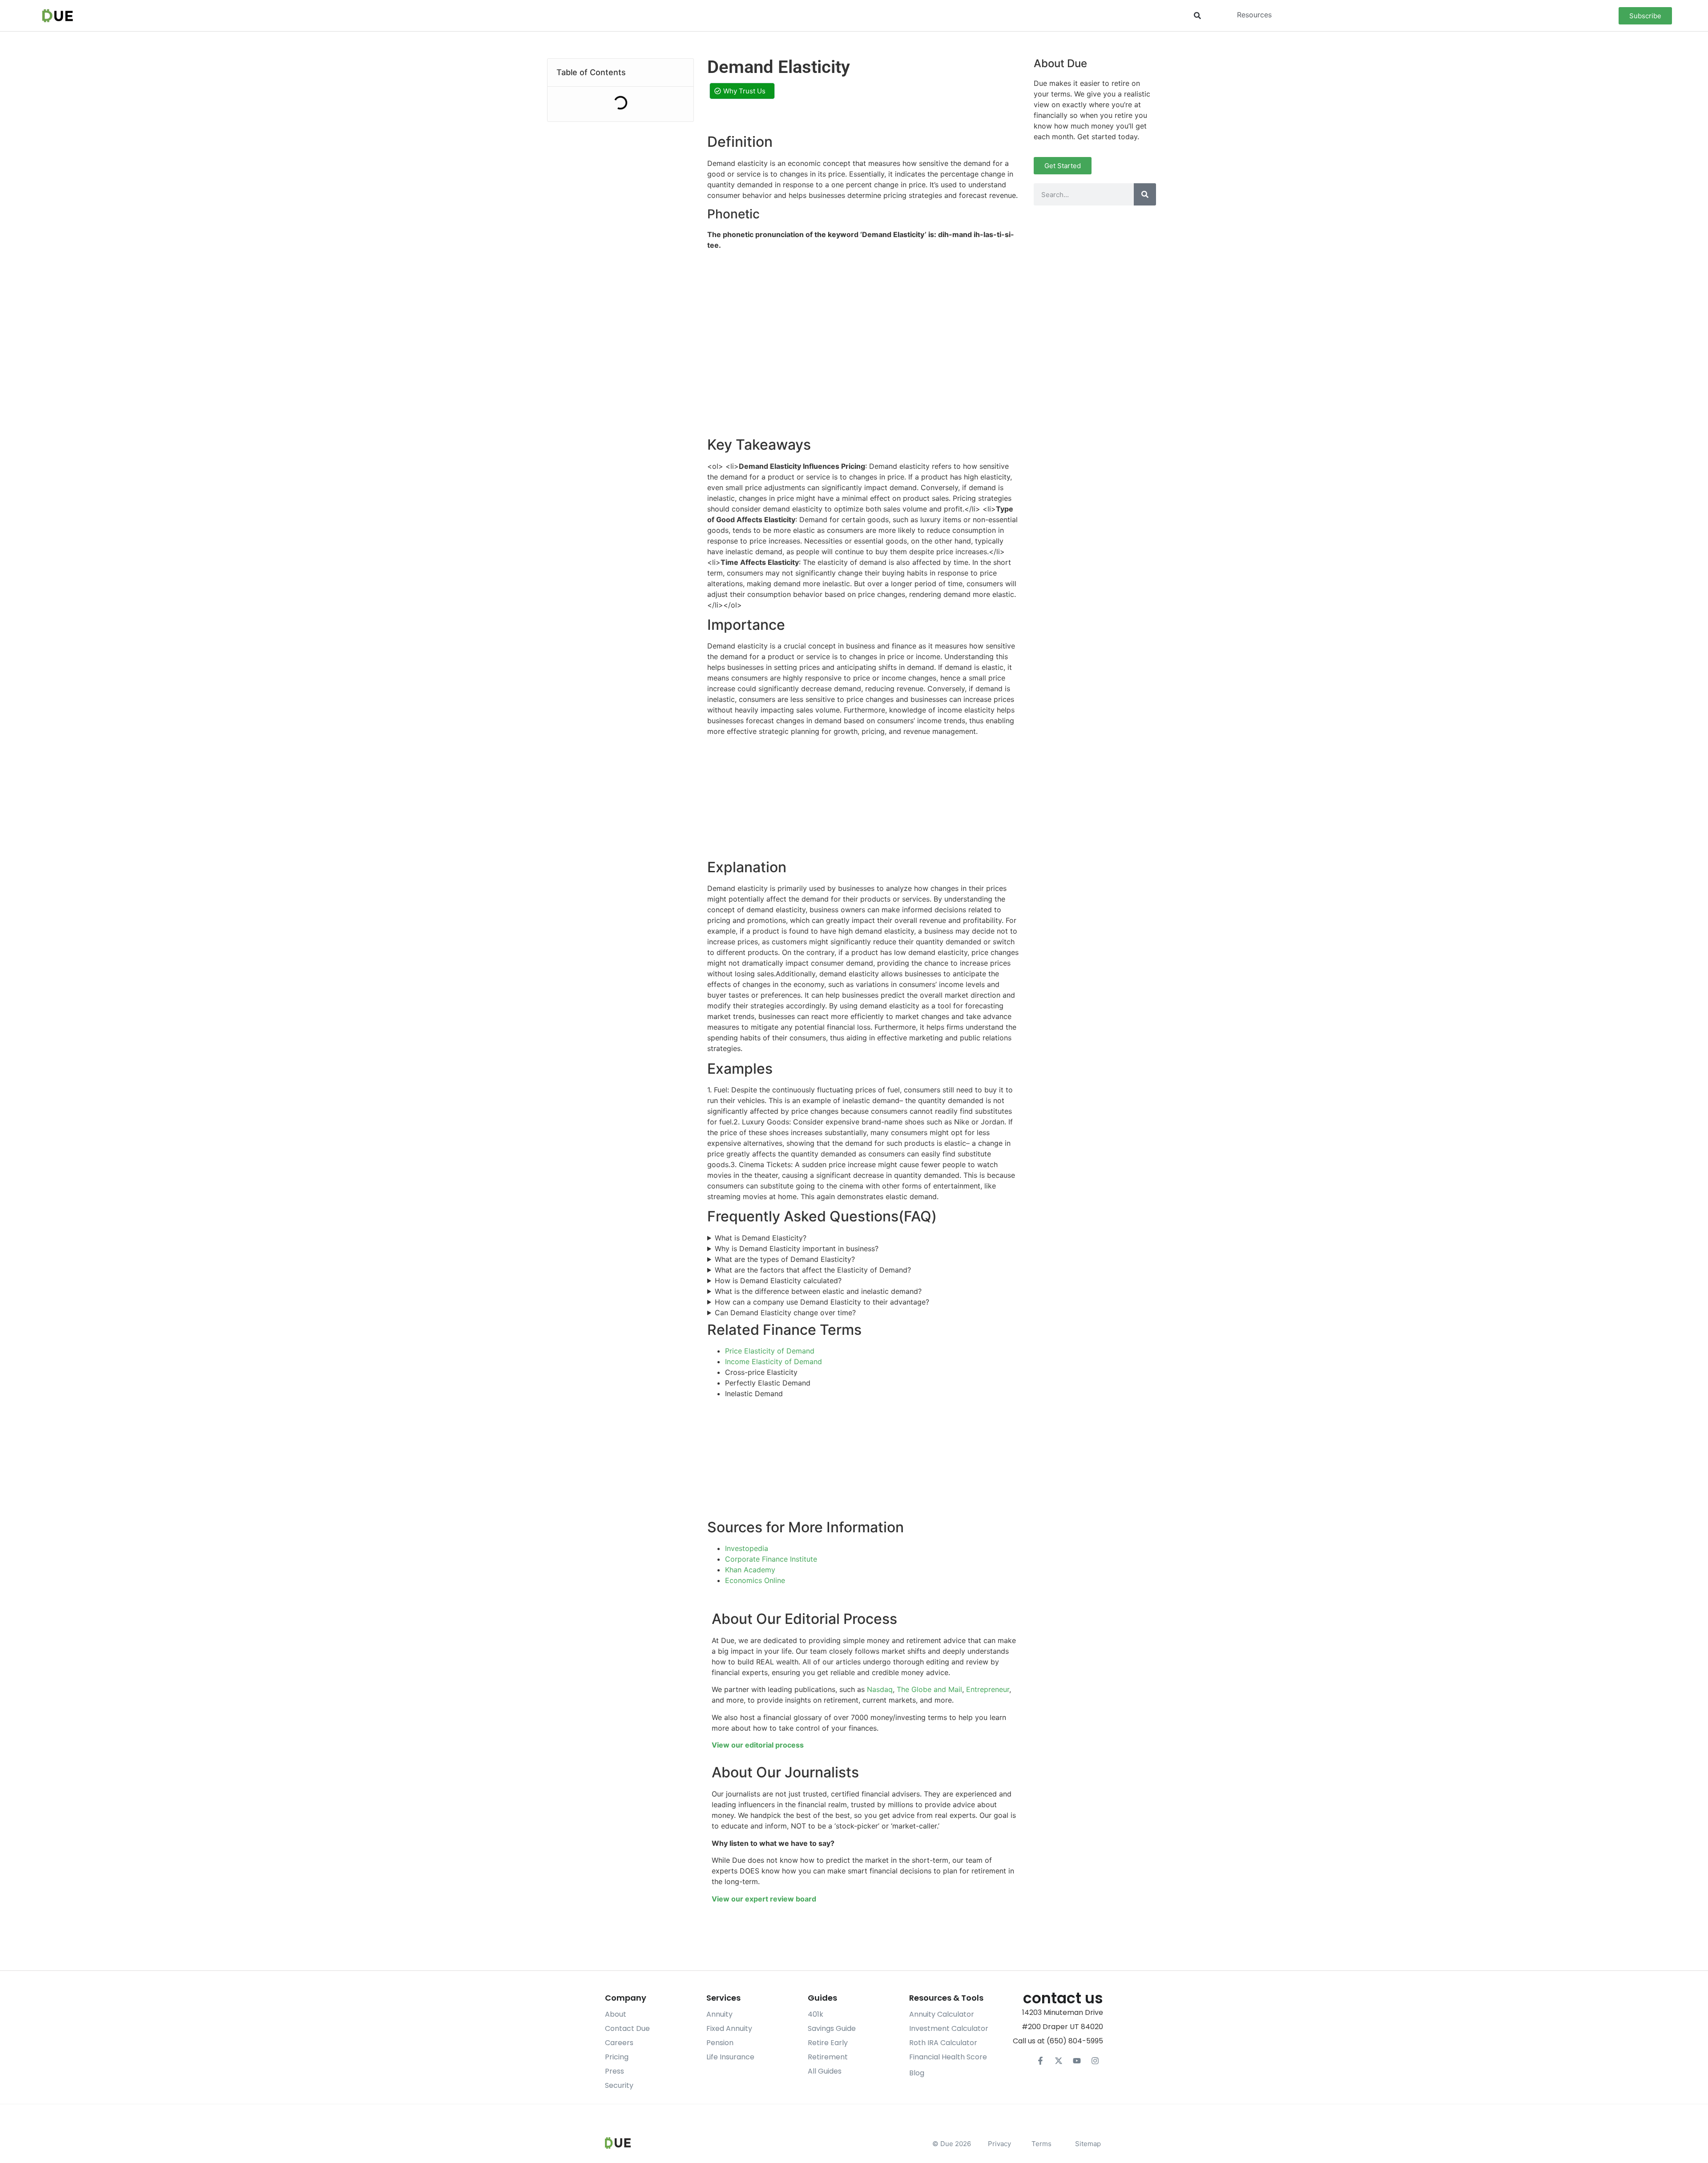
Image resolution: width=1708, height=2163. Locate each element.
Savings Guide (832, 2028)
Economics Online (755, 1580)
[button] (1198, 16)
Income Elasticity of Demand (773, 1361)
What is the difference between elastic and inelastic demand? (818, 1291)
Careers (619, 2043)
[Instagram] (1095, 2061)
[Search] (1145, 194)
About (616, 2014)
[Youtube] (1077, 2061)
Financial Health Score (948, 2057)
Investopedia (747, 1548)
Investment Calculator (949, 2028)
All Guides (825, 2071)
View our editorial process (758, 1745)
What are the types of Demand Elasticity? (785, 1259)
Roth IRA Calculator (943, 2043)
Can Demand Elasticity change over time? (785, 1313)
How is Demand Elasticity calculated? (778, 1281)
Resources (1254, 15)
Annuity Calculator (942, 2014)
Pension (720, 2043)
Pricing (617, 2057)
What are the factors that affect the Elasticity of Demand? (813, 1270)
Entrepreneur (988, 1689)
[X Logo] (1059, 2061)
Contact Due (627, 2028)
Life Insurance (730, 2057)
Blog (917, 2073)
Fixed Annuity (729, 2028)
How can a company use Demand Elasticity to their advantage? (822, 1302)
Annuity (719, 2014)
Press (614, 2071)
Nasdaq (880, 1689)
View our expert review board (764, 1899)
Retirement (828, 2057)
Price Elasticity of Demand (770, 1351)
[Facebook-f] (1040, 2061)
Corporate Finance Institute (771, 1559)
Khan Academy (750, 1570)
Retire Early (828, 2043)
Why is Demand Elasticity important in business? (797, 1249)
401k (816, 2014)
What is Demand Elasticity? (761, 1238)
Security (619, 2085)
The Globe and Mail (929, 1689)
